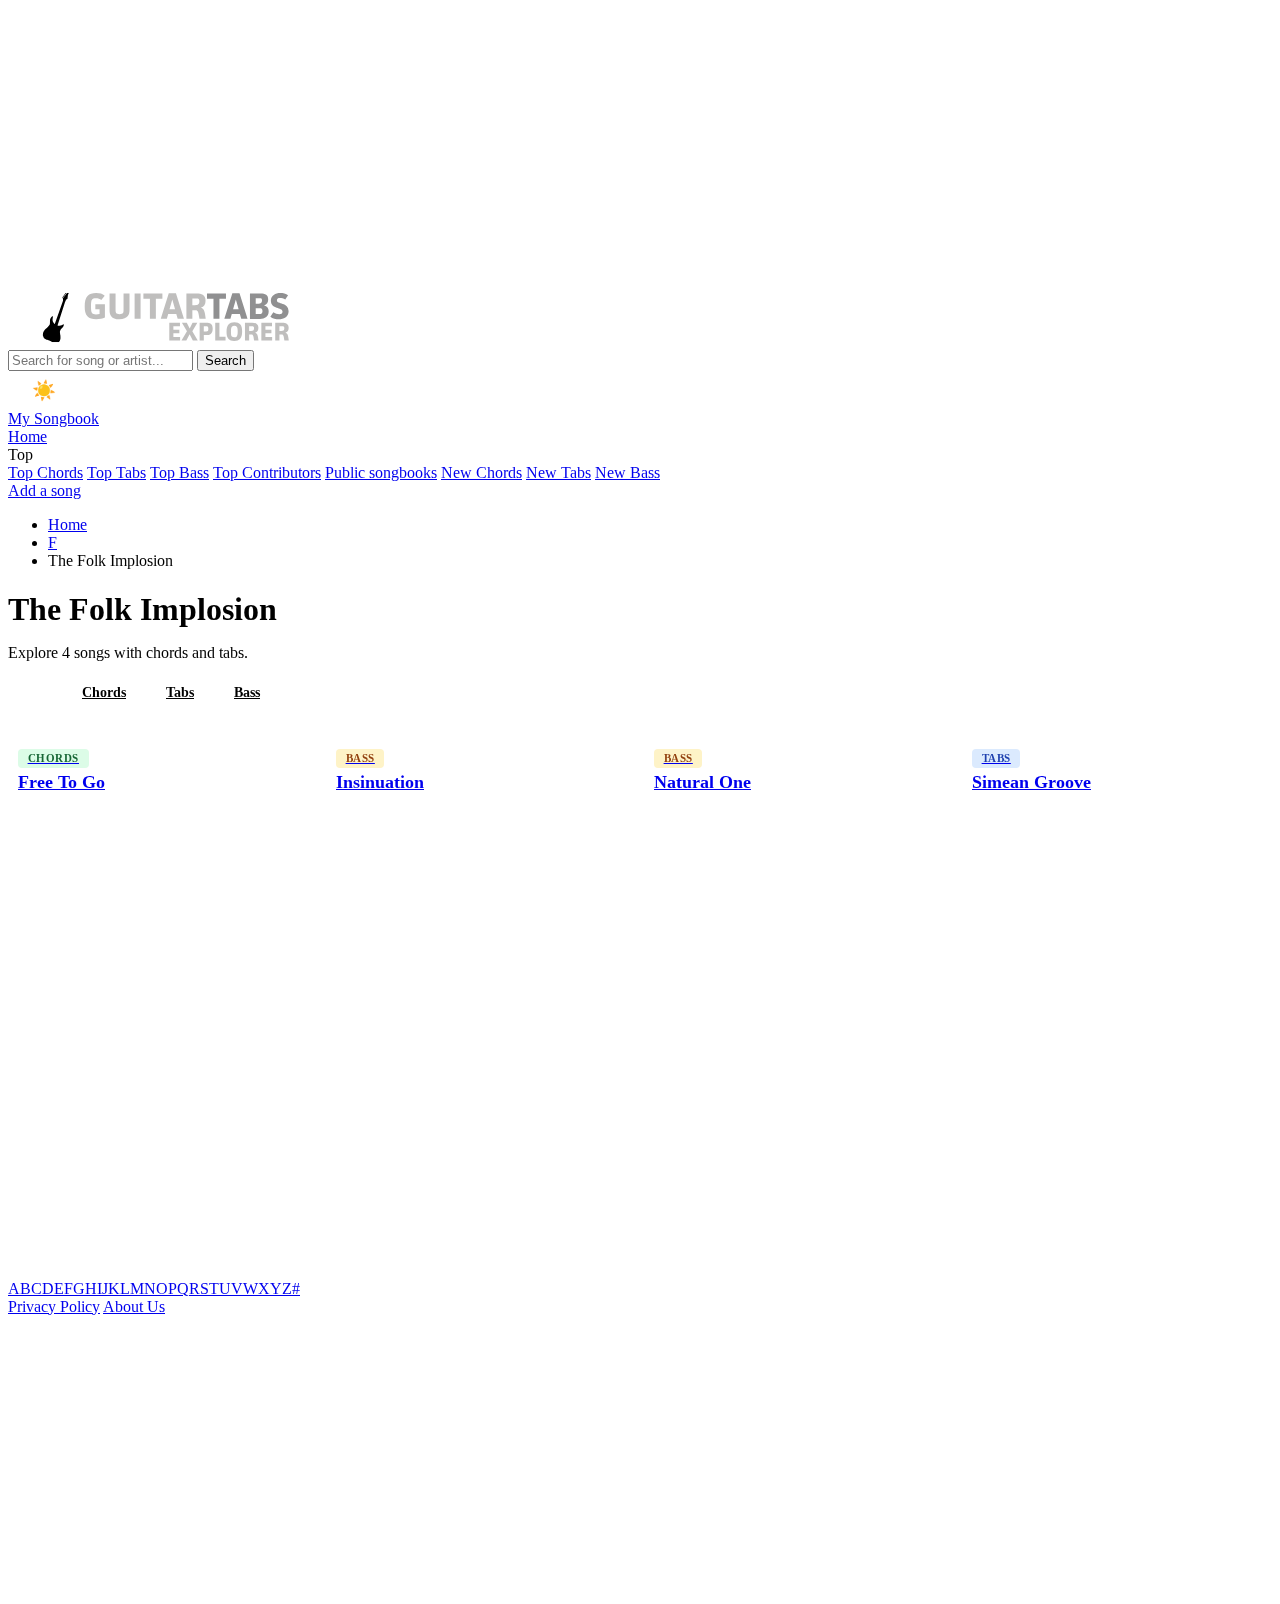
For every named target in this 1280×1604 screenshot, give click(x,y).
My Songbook (53, 418)
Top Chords (45, 472)
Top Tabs (116, 472)
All (33, 692)
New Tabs (558, 472)
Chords (104, 692)
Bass (247, 692)
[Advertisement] (608, 148)
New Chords (481, 472)
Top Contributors (267, 472)
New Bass (627, 472)
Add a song (44, 490)
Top (20, 454)
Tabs (180, 692)
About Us (134, 1306)
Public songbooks (381, 472)
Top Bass (179, 472)
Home (27, 436)
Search (225, 360)
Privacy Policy (54, 1306)
